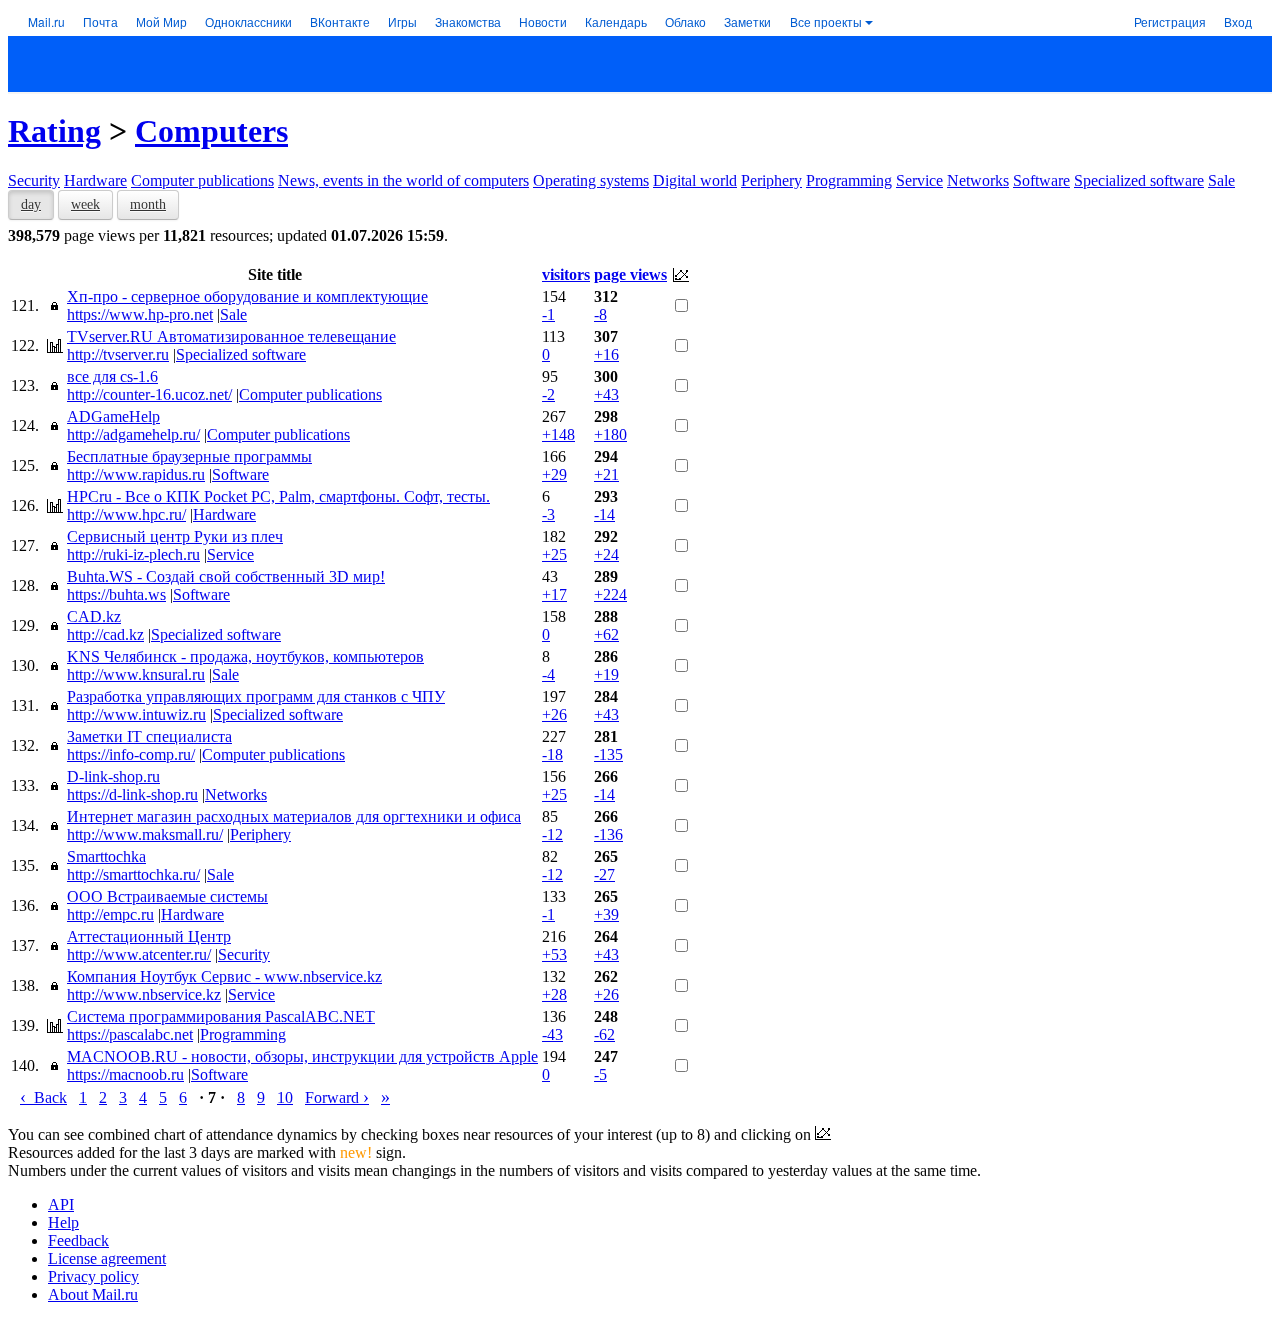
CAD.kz (94, 616)
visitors (566, 274)
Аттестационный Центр (149, 936)
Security (34, 180)
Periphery (771, 180)
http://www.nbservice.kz (144, 994)
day (31, 204)
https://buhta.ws (116, 594)
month (148, 204)
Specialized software (1139, 180)
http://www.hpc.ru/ (126, 514)
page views (630, 274)
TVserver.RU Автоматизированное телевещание (231, 336)
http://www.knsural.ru (136, 674)
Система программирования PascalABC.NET (221, 1016)
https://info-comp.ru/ (131, 754)
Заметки (747, 21)
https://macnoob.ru (125, 1074)
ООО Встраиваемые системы (167, 896)
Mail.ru (46, 21)
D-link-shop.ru (113, 776)
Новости (543, 21)
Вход (1238, 21)
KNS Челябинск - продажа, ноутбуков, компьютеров (245, 656)
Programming (849, 180)
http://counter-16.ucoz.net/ (149, 394)
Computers (211, 131)
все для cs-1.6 (112, 376)
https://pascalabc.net (130, 1034)
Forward (337, 1097)
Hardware (95, 180)
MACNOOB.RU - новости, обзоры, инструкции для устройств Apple (302, 1056)
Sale (1221, 180)
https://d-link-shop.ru (132, 794)
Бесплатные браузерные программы (189, 456)
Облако (685, 21)
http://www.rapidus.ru (136, 474)
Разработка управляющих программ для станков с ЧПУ (256, 696)
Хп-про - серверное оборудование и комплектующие (247, 296)
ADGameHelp (113, 416)
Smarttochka (106, 856)
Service (919, 180)
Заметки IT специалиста (149, 736)
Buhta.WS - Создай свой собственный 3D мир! (226, 576)
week (85, 204)
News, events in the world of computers (403, 180)
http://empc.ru (110, 914)
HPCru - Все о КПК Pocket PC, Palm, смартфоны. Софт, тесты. (278, 496)
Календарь (616, 21)
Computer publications (202, 180)
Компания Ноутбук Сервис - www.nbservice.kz (224, 976)
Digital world (695, 180)
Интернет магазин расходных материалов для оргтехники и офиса (294, 816)
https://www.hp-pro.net (140, 314)
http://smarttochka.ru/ (133, 874)
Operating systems (591, 180)
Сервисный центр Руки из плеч (175, 536)
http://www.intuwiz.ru (136, 714)
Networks (978, 180)
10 (285, 1097)
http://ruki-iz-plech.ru (133, 554)
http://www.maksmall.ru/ (145, 834)
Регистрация (1170, 21)
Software (1041, 180)
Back (43, 1097)
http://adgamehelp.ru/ (133, 434)
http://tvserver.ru (118, 354)
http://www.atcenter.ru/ (139, 954)
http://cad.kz (105, 634)
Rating (54, 131)
